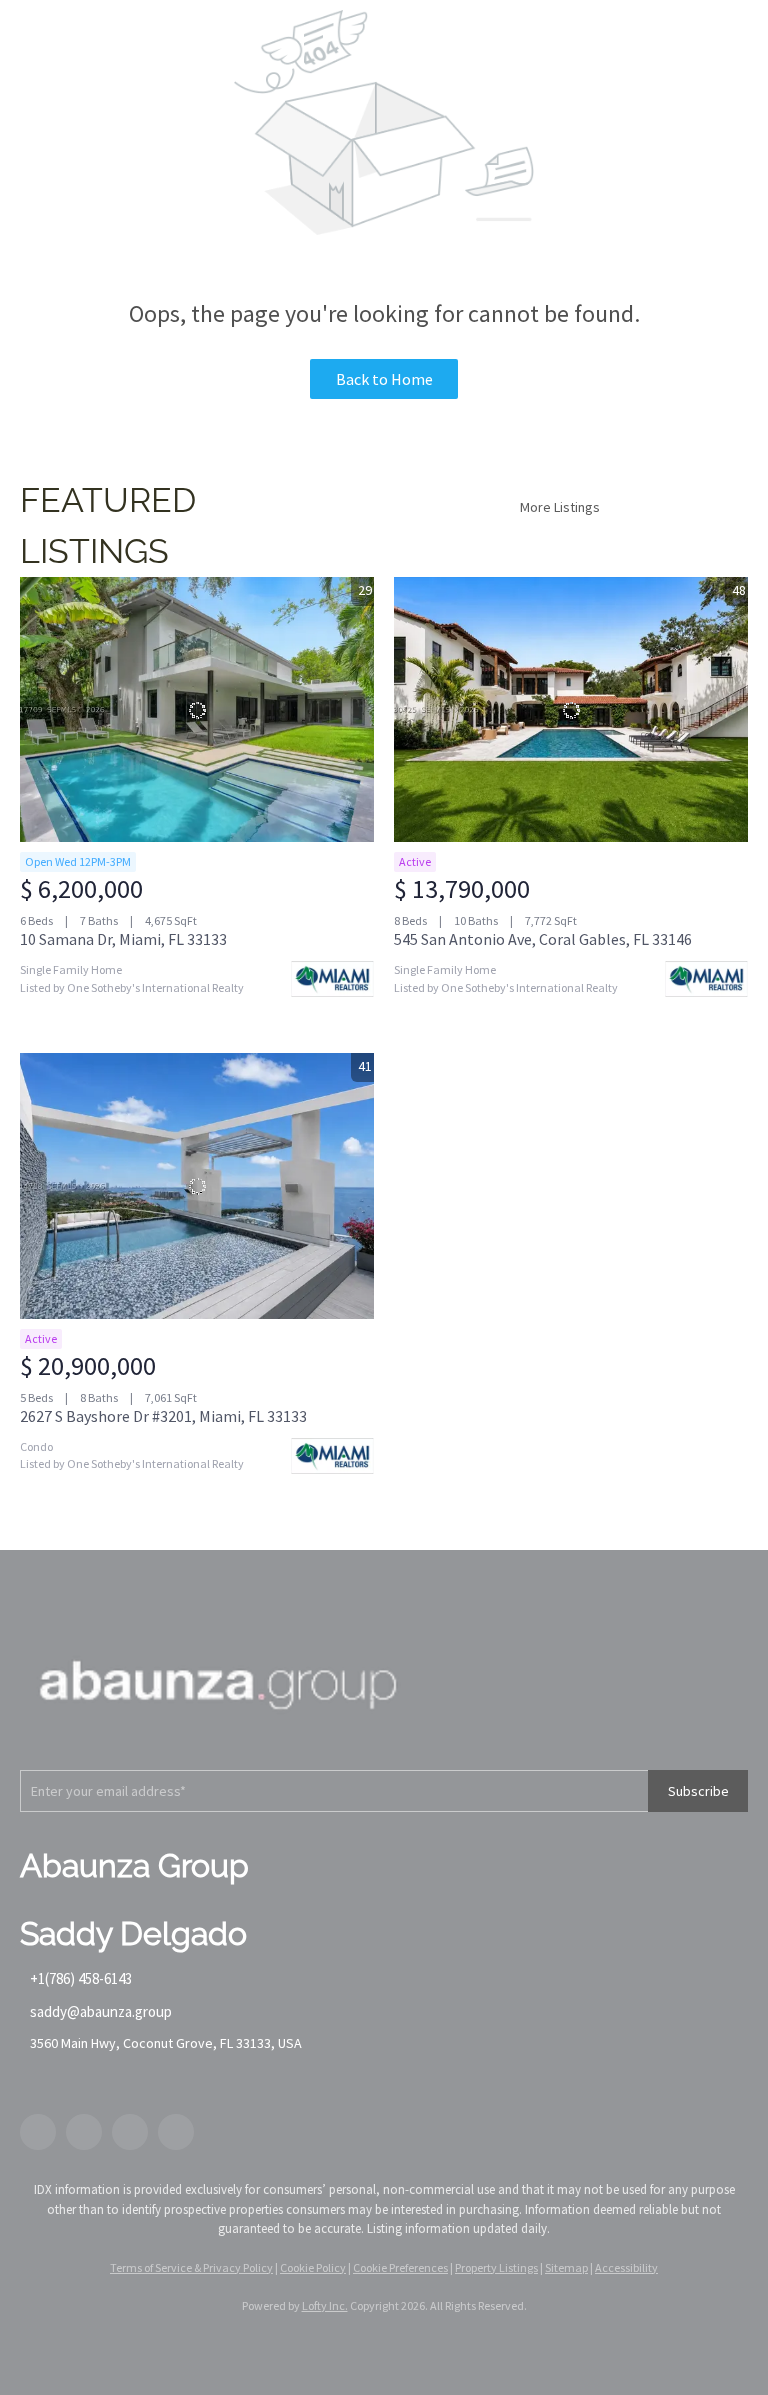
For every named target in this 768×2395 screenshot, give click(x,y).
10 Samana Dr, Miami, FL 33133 (123, 939)
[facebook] (38, 2132)
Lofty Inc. (325, 2305)
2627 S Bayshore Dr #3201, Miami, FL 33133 (163, 1416)
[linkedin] (84, 2132)
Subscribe (698, 1791)
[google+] (176, 2132)
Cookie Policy (313, 2267)
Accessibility (626, 2267)
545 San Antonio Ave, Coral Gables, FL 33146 (543, 939)
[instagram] (130, 2132)
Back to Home (384, 379)
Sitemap (566, 2267)
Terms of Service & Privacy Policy (191, 2267)
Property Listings (496, 2267)
